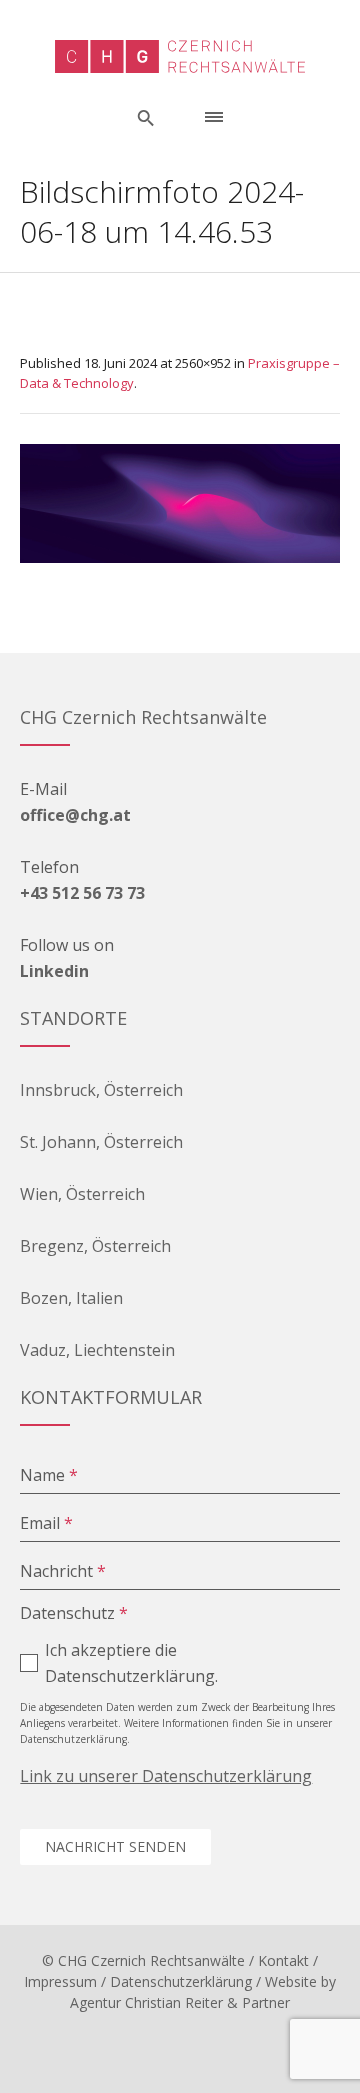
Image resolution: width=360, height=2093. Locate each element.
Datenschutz (74, 1613)
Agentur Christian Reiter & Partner (180, 2002)
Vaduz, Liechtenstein (97, 1350)
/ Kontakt (279, 1960)
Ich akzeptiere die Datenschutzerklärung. (131, 1663)
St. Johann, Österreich (101, 1142)
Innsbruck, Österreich (101, 1090)
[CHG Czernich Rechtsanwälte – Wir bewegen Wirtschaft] (180, 56)
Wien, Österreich (82, 1194)
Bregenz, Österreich (95, 1246)
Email (46, 1523)
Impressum (60, 1981)
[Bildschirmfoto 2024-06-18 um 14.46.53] (180, 503)
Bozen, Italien (71, 1298)
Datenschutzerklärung (181, 1981)
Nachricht (63, 1571)
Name (49, 1475)
